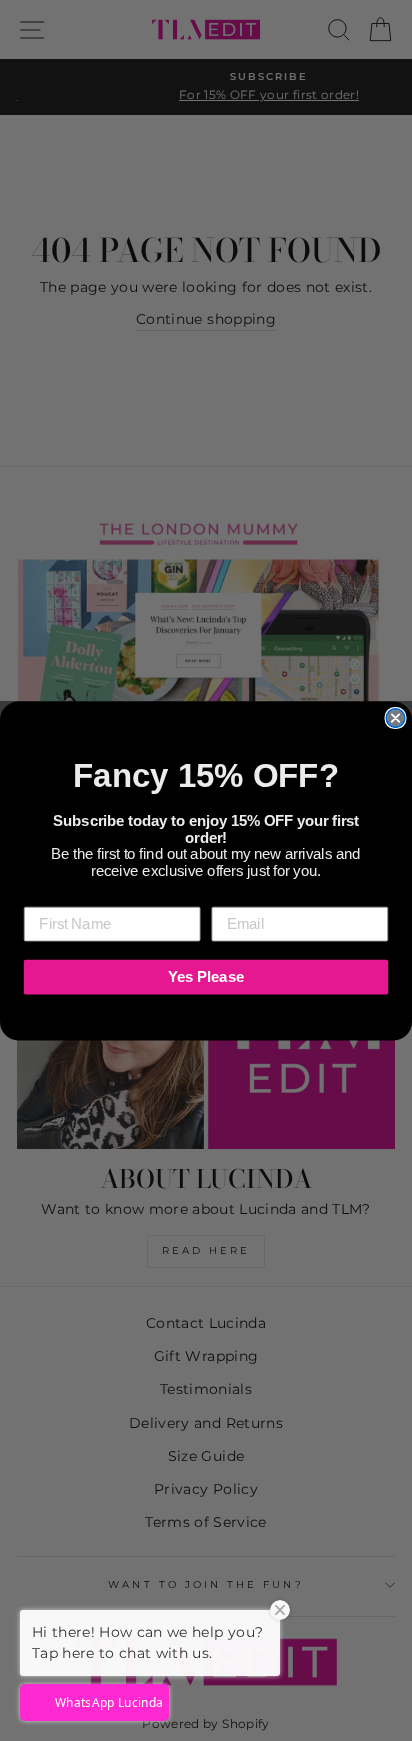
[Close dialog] (395, 717)
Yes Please (206, 976)
